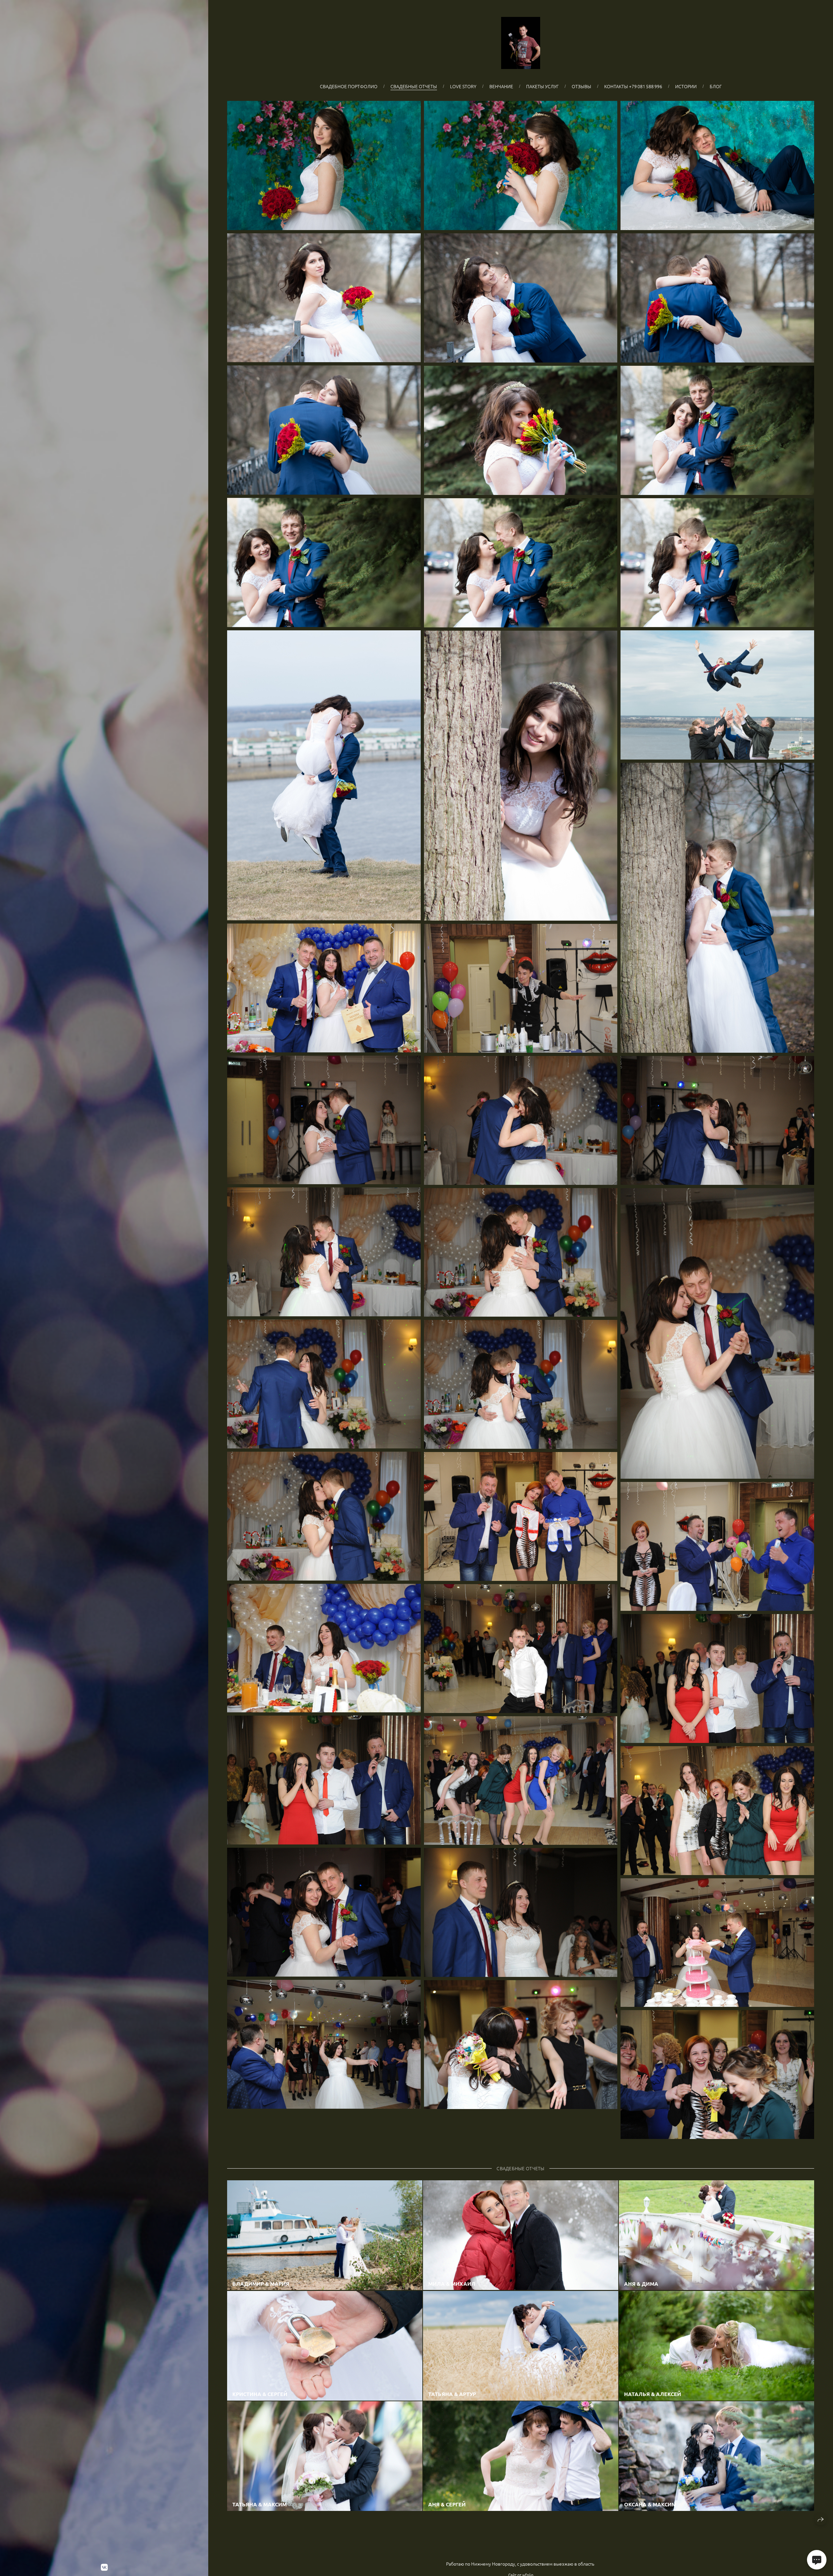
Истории (686, 86)
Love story (463, 86)
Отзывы (581, 86)
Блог (716, 86)
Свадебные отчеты (414, 86)
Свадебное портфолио (349, 86)
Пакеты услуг (542, 86)
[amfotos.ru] (521, 43)
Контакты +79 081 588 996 (633, 86)
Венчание (501, 86)
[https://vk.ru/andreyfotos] (104, 2567)
